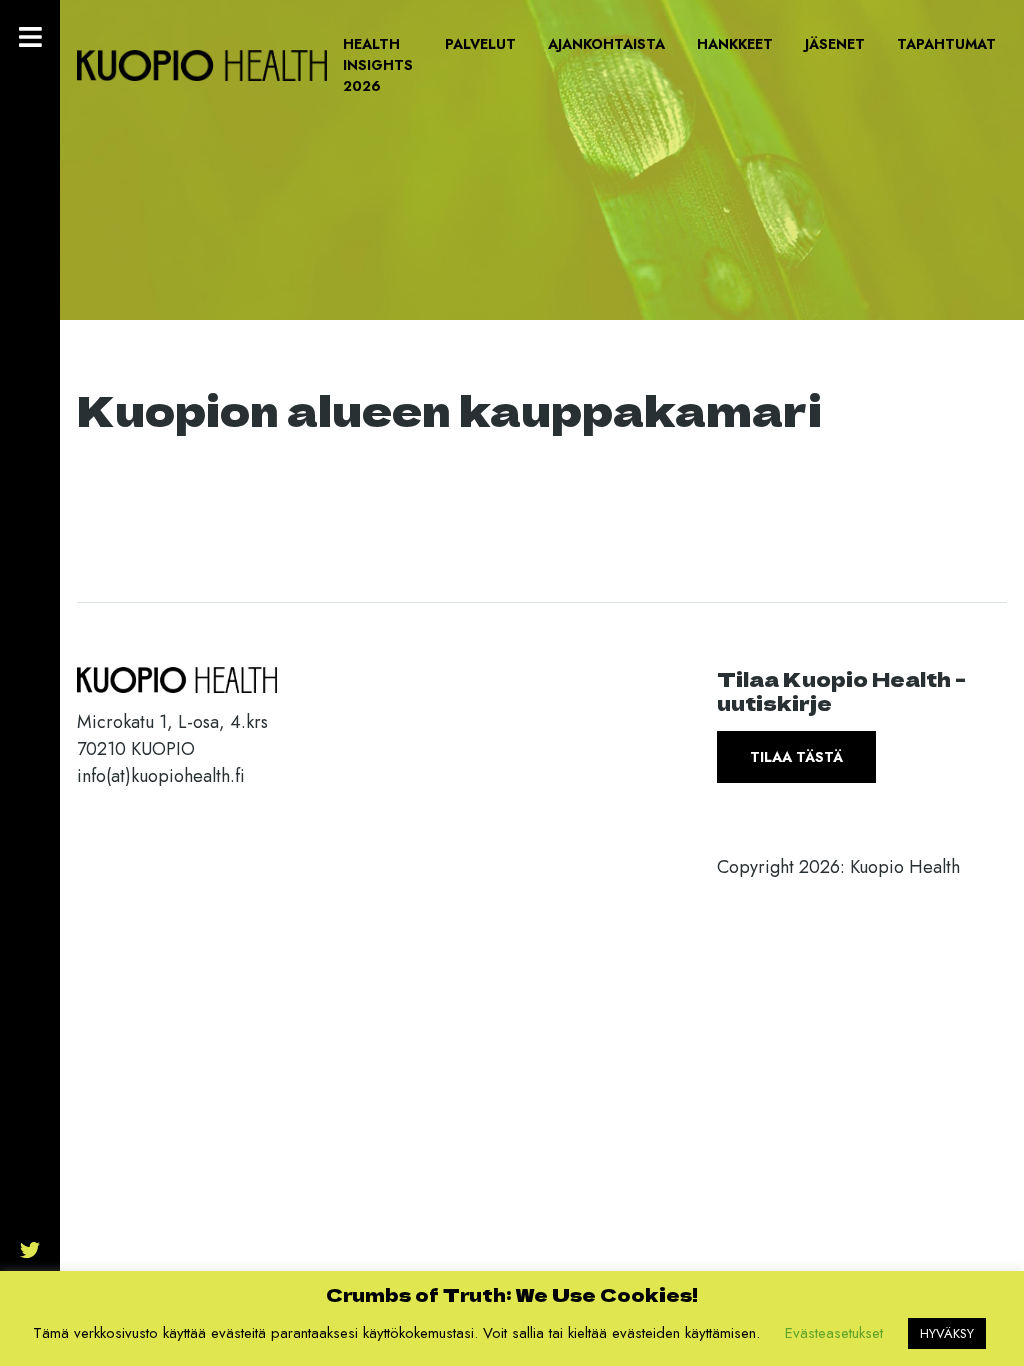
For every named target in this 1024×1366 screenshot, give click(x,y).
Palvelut (480, 44)
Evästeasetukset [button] (834, 1333)
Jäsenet (835, 44)
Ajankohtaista (606, 44)
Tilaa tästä (796, 757)
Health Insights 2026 (378, 65)
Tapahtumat (946, 44)
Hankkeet (735, 44)
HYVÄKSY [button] (947, 1333)
